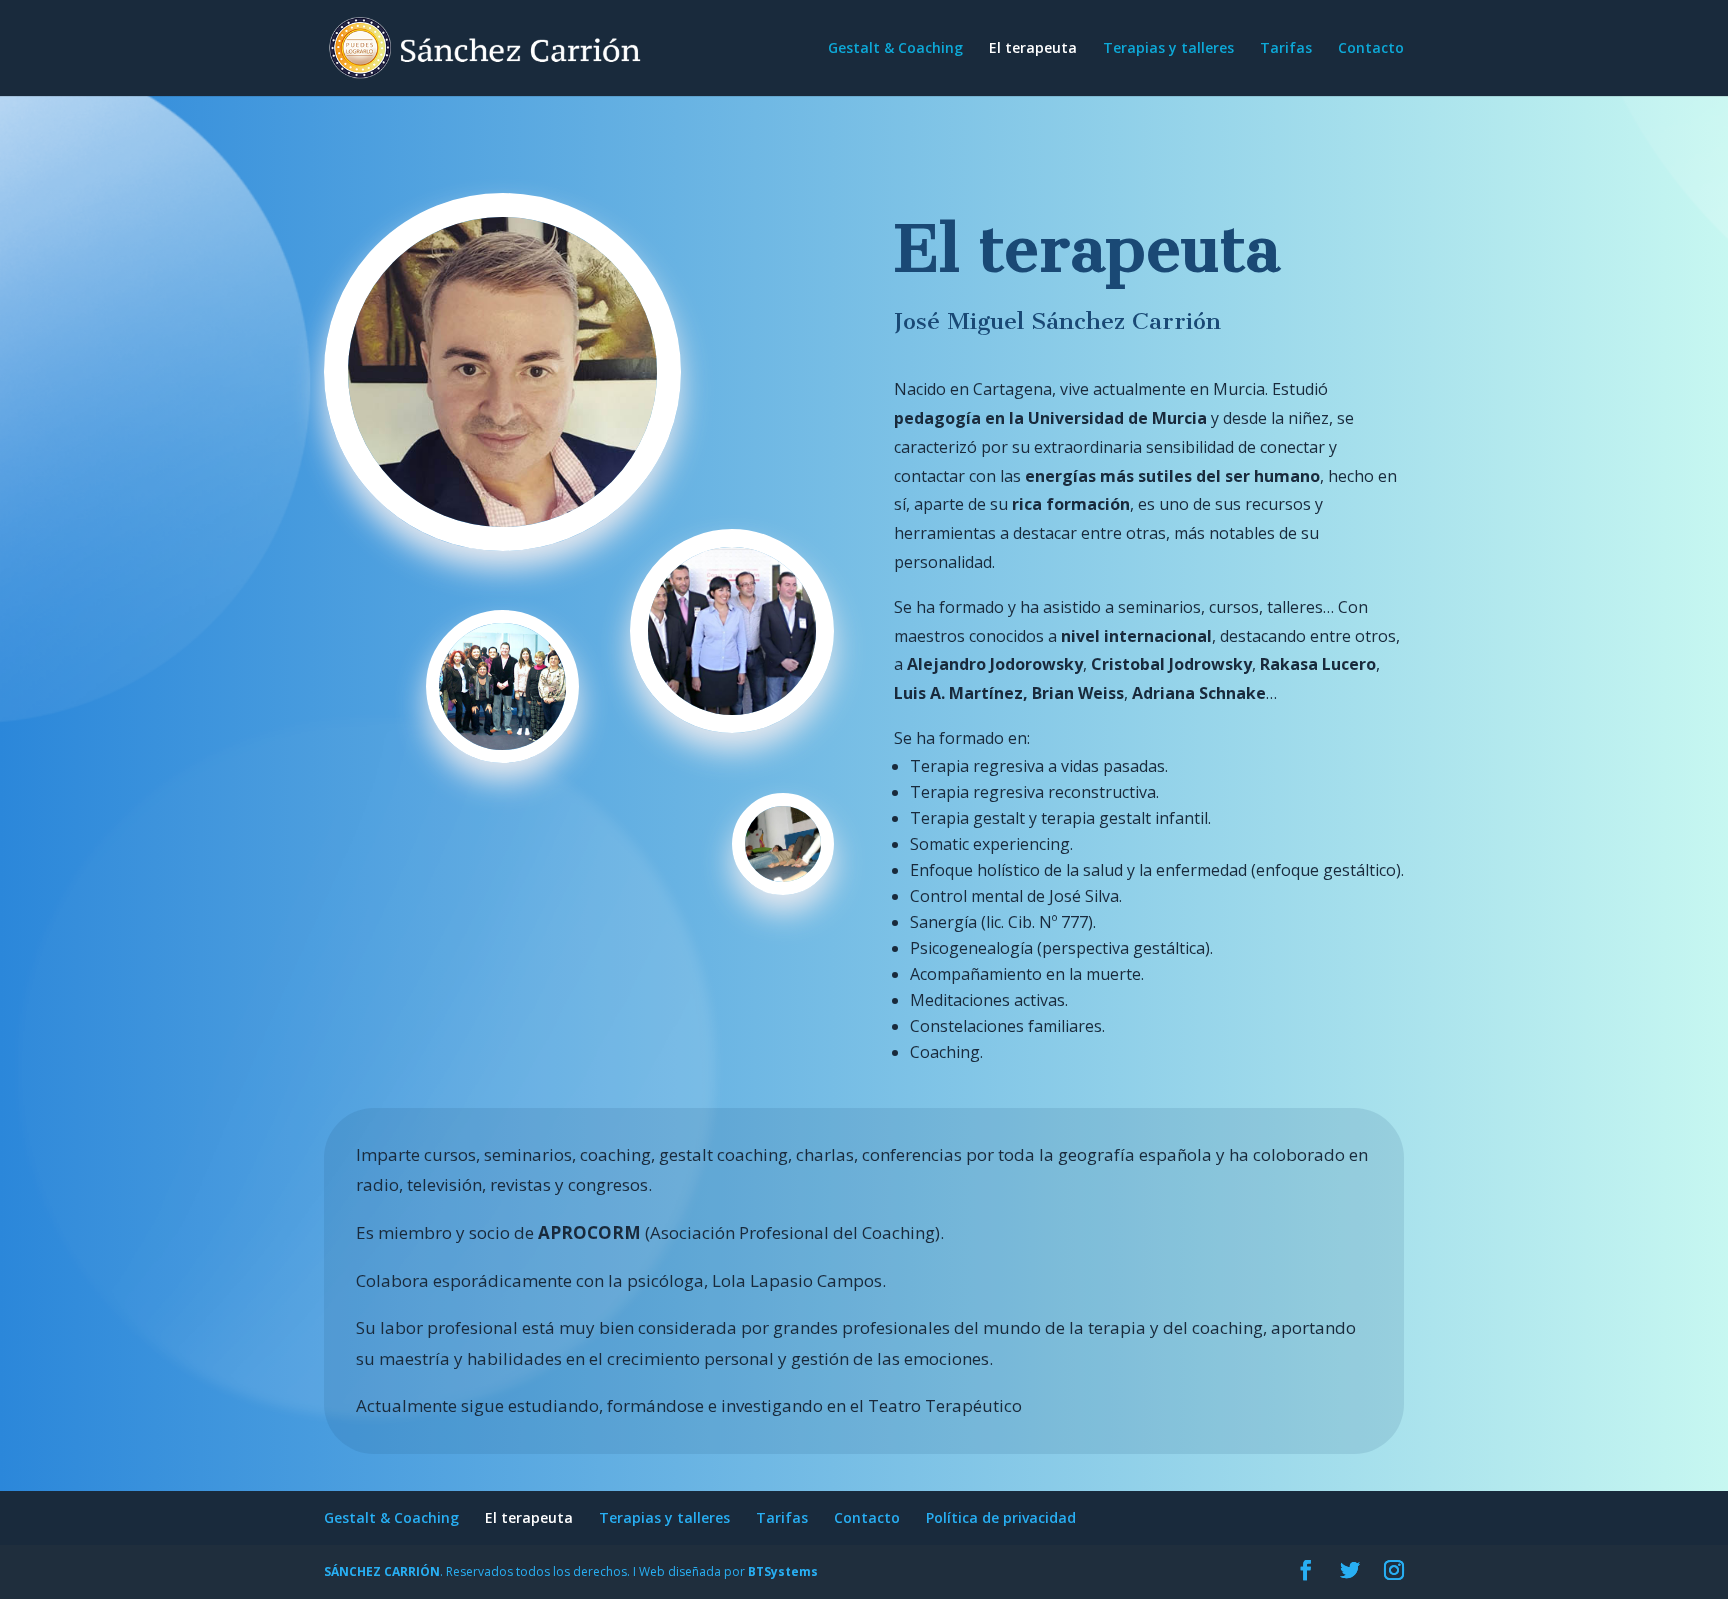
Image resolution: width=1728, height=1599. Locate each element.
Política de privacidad (1001, 1517)
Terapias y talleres (1168, 49)
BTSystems (783, 1571)
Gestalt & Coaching (895, 49)
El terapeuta (1033, 49)
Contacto (1371, 49)
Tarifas (1286, 49)
